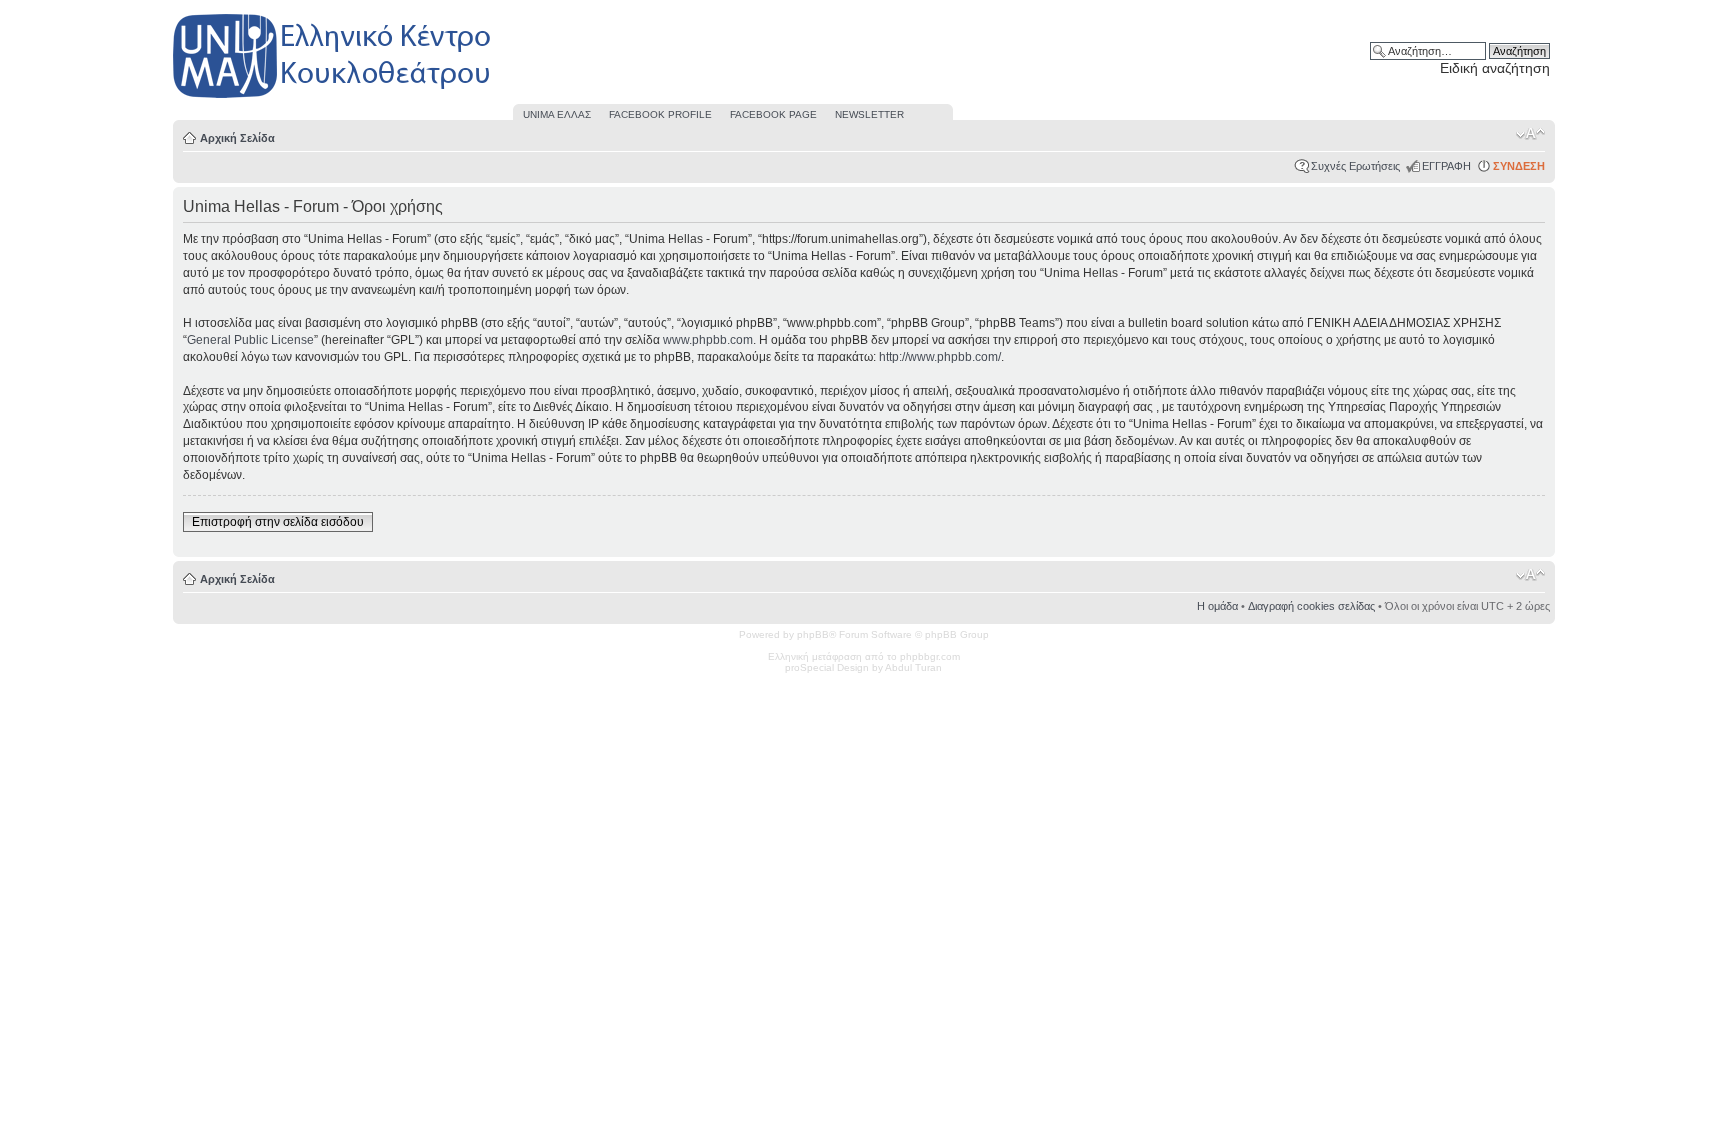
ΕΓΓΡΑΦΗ (1446, 166)
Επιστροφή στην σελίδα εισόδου (278, 522)
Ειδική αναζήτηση (1495, 68)
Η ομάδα (1217, 606)
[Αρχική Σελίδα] (333, 98)
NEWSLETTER (869, 114)
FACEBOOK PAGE (773, 114)
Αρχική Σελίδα (237, 138)
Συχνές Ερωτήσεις (1355, 166)
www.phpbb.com (708, 340)
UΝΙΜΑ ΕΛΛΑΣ (557, 114)
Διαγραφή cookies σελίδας (1311, 606)
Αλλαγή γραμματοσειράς (1530, 134)
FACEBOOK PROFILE (660, 114)
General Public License (250, 340)
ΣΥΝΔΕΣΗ (1519, 166)
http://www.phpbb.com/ (940, 357)
